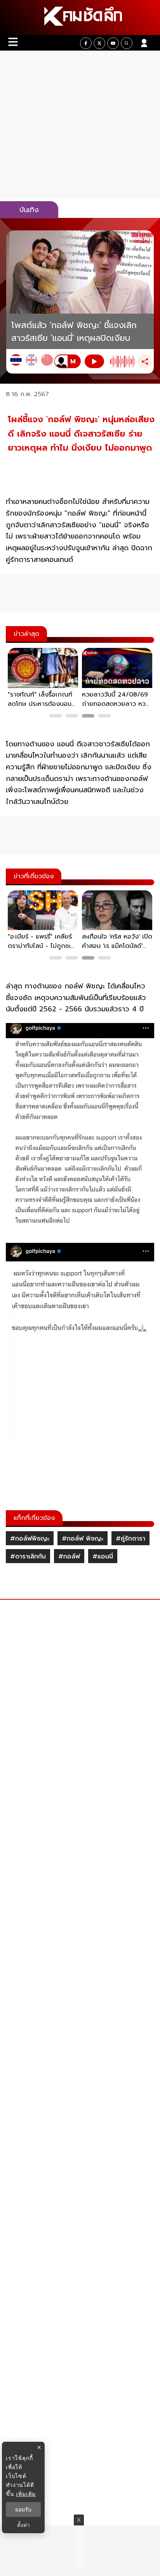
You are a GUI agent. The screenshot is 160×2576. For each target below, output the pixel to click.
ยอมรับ (23, 2509)
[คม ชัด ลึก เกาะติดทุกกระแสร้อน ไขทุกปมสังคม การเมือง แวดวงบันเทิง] (80, 18)
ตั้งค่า (23, 2525)
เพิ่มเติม (26, 2494)
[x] (99, 43)
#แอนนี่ (103, 1556)
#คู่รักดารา (130, 1539)
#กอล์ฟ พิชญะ (83, 1539)
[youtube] (113, 43)
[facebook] (86, 43)
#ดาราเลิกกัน (28, 1556)
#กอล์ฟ (69, 1556)
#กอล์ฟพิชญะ (30, 1539)
